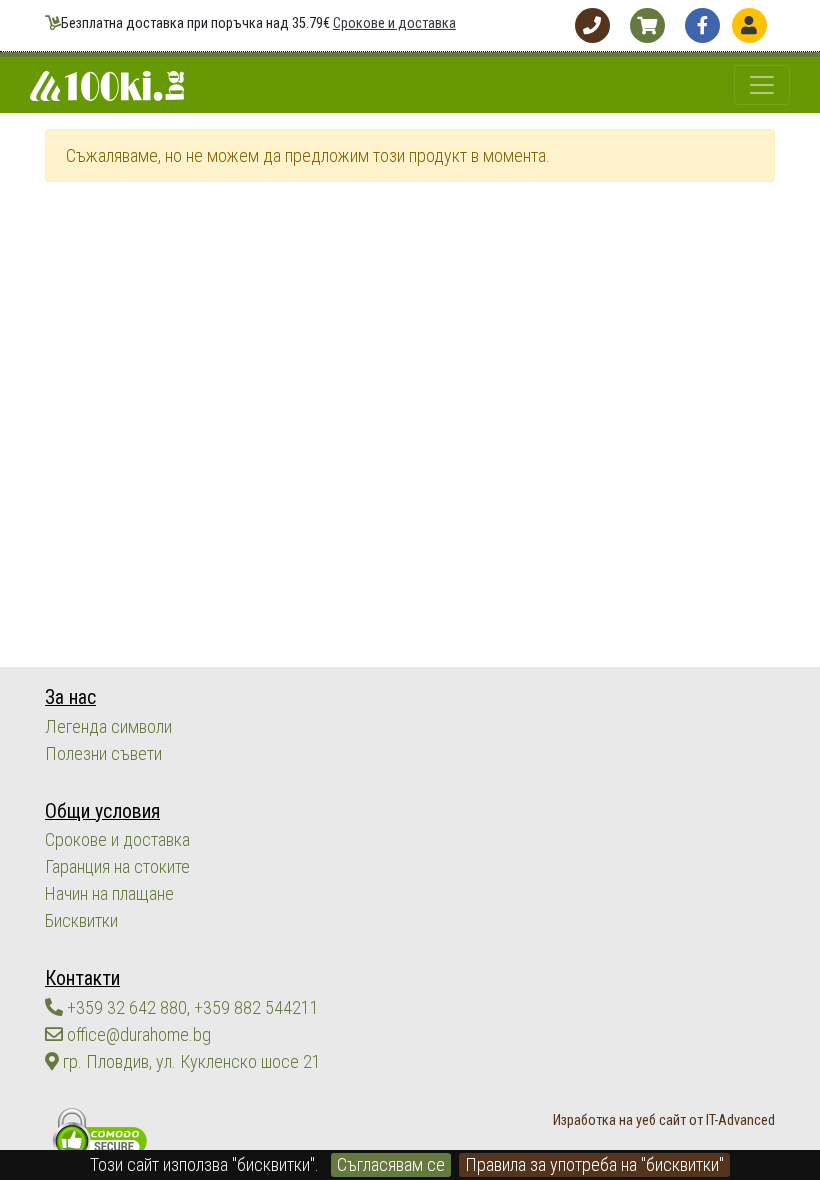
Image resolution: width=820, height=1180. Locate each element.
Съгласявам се (391, 1164)
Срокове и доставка (394, 23)
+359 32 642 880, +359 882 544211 (191, 1007)
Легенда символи (108, 726)
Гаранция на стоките (117, 866)
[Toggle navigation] (762, 85)
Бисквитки (81, 920)
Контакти (82, 978)
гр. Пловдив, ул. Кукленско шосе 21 (190, 1061)
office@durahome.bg (137, 1034)
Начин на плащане (109, 893)
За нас (70, 697)
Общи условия (102, 811)
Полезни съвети (103, 753)
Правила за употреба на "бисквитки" (594, 1164)
